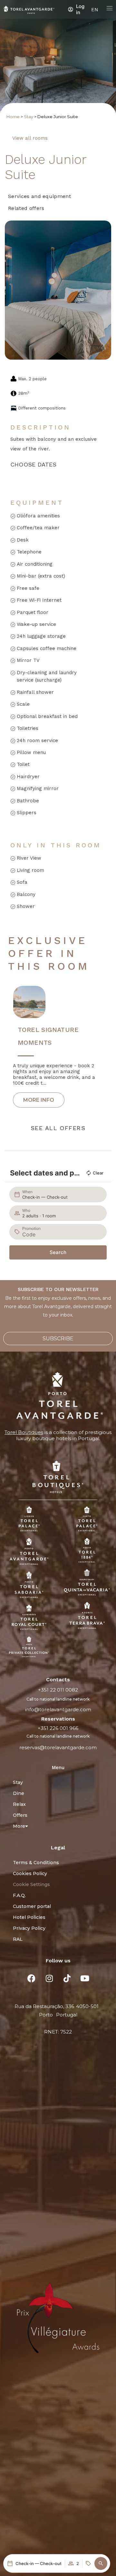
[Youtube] (85, 1978)
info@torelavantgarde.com (58, 1709)
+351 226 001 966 (58, 1728)
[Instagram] (49, 1978)
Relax (19, 1804)
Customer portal (32, 1906)
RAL (18, 1939)
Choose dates (34, 464)
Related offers (26, 208)
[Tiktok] (67, 1978)
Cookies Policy (30, 1873)
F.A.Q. (19, 1895)
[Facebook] (32, 1978)
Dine (19, 1793)
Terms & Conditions (36, 1863)
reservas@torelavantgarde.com (58, 1747)
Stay (29, 117)
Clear (98, 1173)
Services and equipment (39, 196)
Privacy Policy (29, 1928)
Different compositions (42, 408)
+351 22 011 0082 (58, 1690)
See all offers (58, 1128)
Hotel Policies (29, 1917)
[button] (101, 2563)
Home (13, 117)
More (19, 1826)
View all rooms (30, 138)
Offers (20, 1815)
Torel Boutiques (24, 1432)
